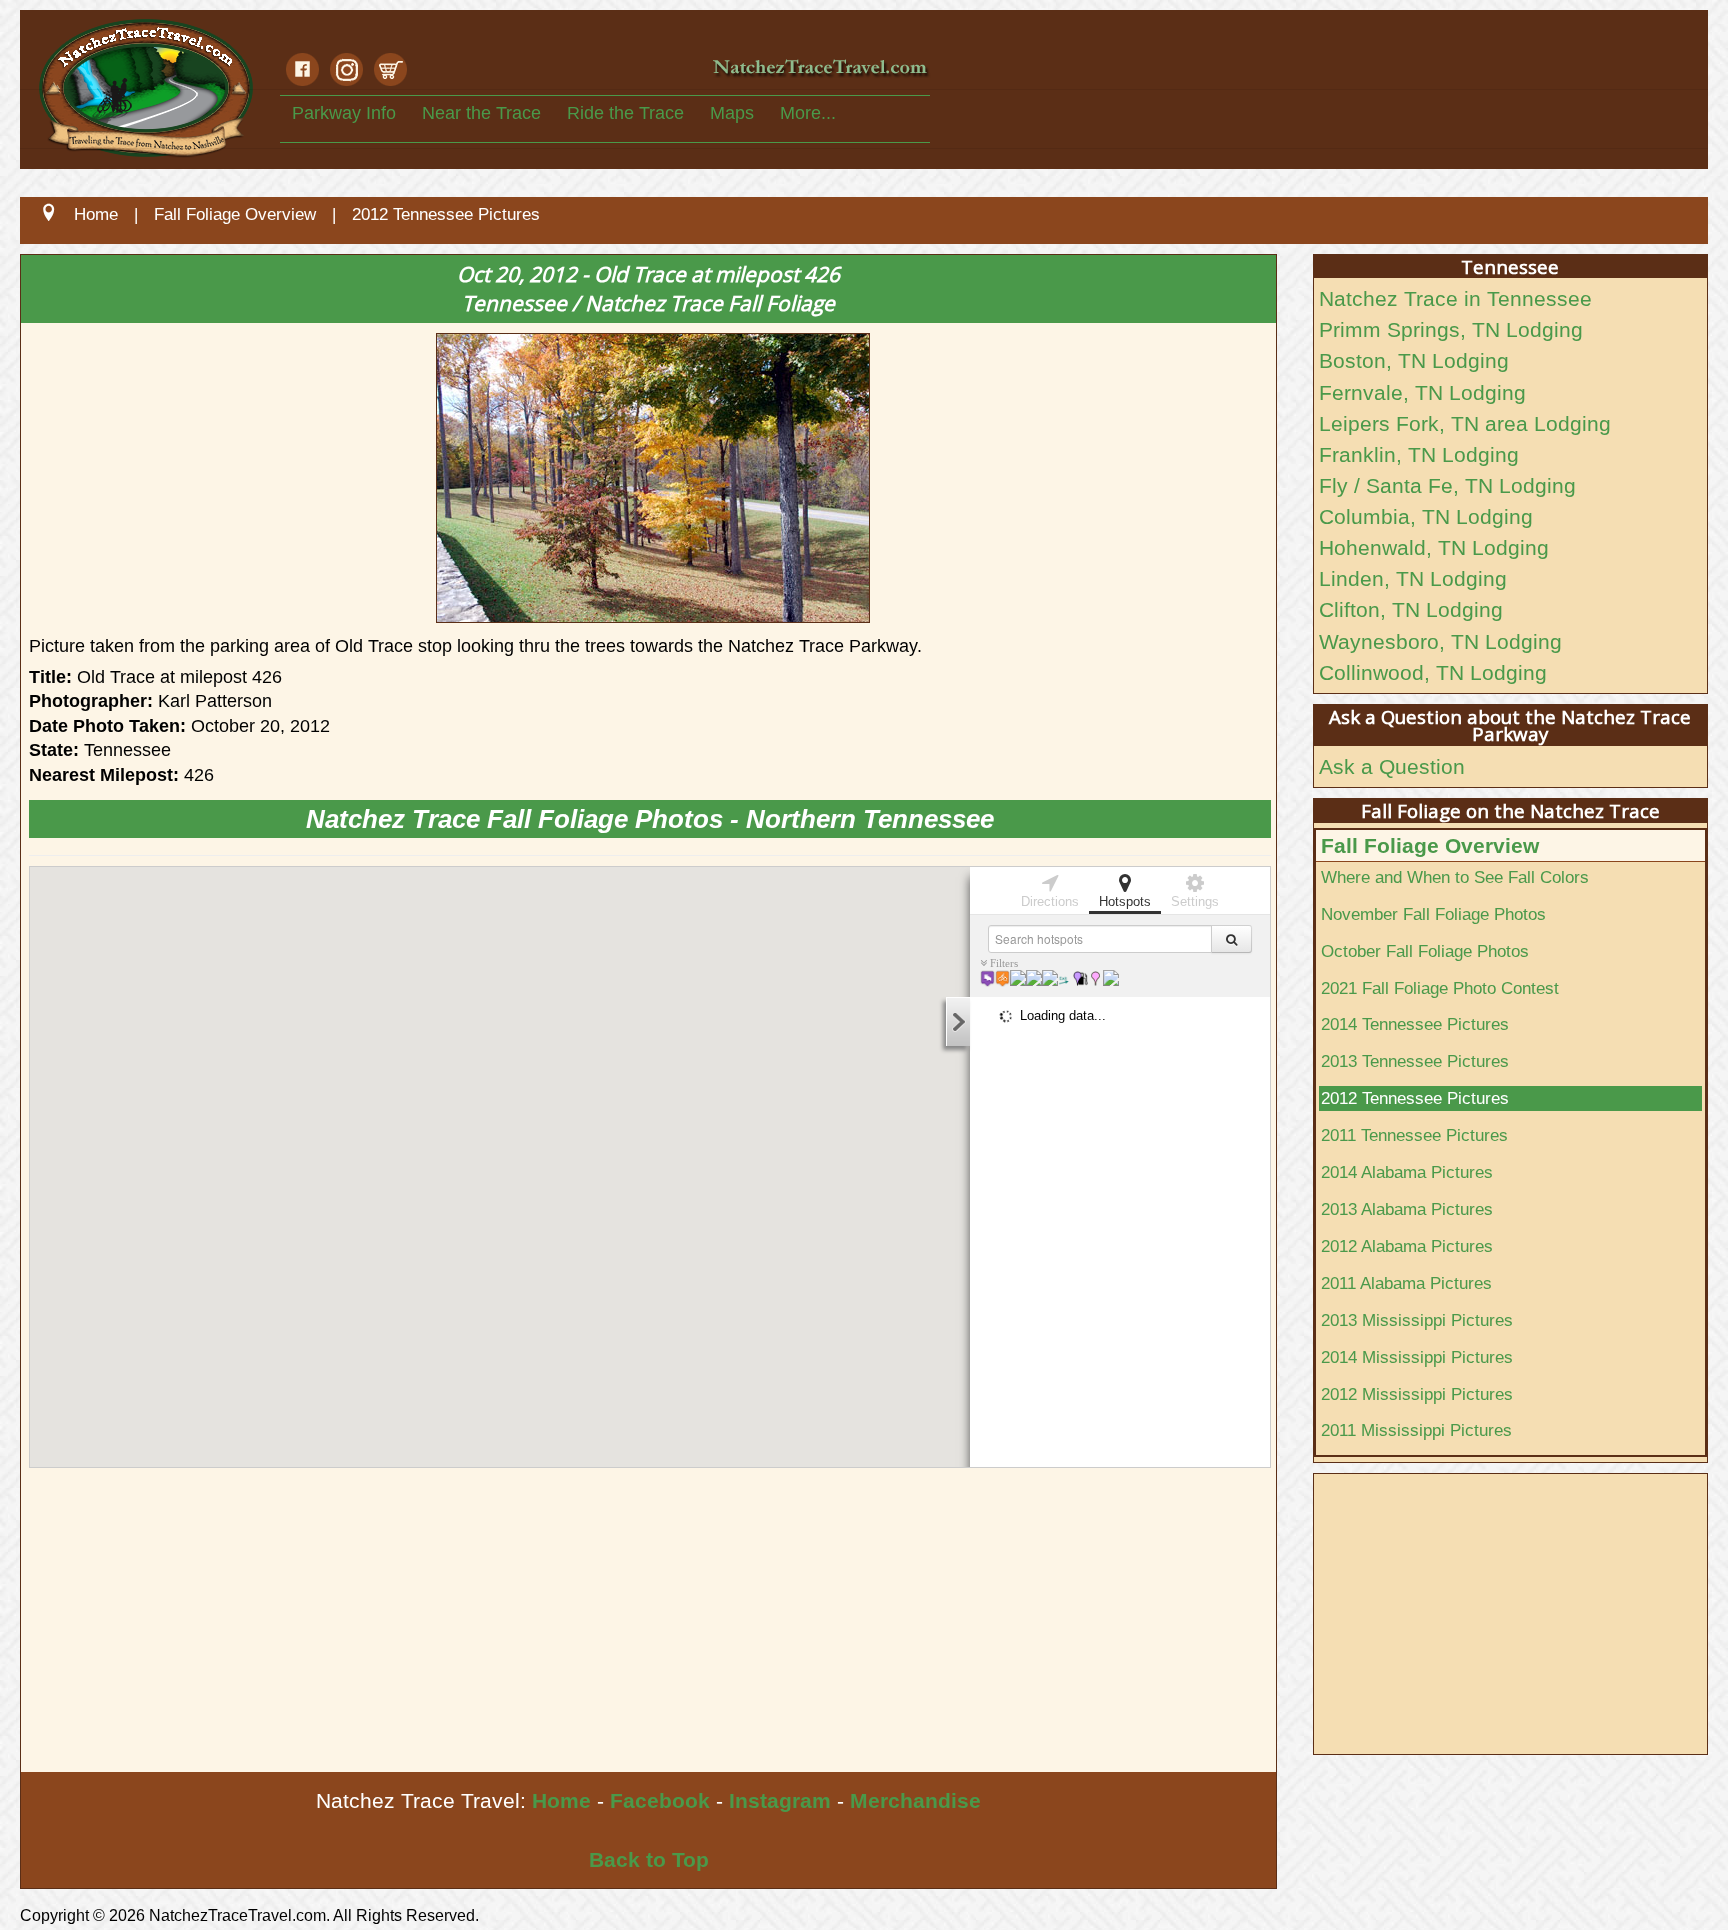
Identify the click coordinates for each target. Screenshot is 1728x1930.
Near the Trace (481, 113)
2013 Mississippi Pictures (1417, 1320)
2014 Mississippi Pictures (1417, 1357)
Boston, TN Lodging (1414, 360)
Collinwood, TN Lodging (1433, 672)
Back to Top (649, 1859)
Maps (732, 113)
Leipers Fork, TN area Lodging (1465, 423)
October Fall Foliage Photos (1425, 951)
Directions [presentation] (1050, 901)
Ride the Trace (625, 113)
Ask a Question (1392, 766)
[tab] (1050, 889)
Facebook (660, 1800)
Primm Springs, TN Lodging (1451, 329)
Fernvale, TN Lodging (1422, 392)
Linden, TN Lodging (1413, 578)
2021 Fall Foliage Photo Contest (1440, 988)
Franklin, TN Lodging (1419, 454)
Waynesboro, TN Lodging (1440, 641)
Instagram (780, 1800)
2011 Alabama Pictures (1406, 1283)
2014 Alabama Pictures (1407, 1172)
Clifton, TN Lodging (1411, 609)
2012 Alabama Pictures (1407, 1246)
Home (561, 1800)
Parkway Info (344, 113)
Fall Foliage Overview (1430, 845)
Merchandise (915, 1800)
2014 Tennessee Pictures (1415, 1024)
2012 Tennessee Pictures (1415, 1098)
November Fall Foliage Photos (1433, 914)
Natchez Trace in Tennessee (1455, 298)
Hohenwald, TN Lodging (1434, 547)
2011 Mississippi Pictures (1416, 1430)
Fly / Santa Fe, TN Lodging (1447, 485)
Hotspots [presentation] (1125, 901)
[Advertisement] (621, 1622)
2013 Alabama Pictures (1407, 1209)
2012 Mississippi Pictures (1417, 1394)
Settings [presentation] (1195, 901)
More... (808, 113)
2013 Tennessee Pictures (1415, 1061)
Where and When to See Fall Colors (1455, 877)
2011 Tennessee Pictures (1414, 1135)
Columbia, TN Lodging (1426, 516)
